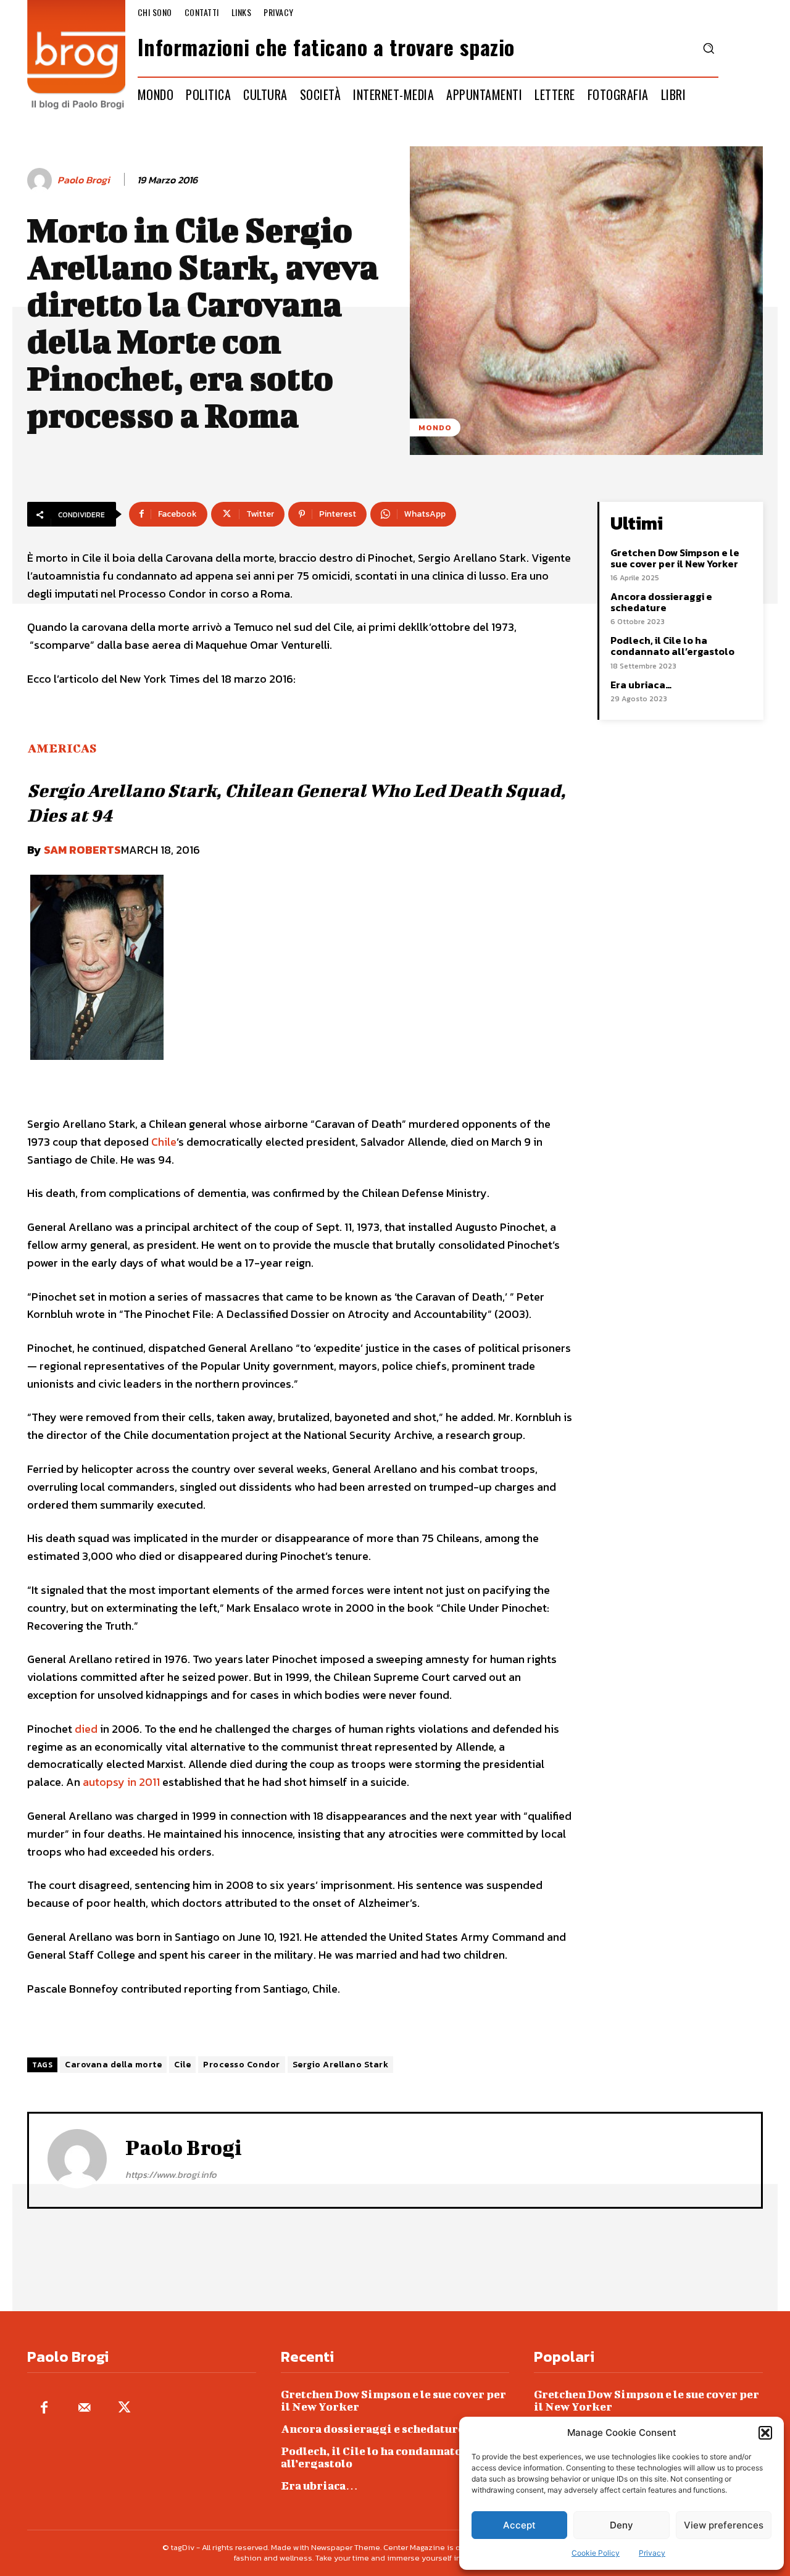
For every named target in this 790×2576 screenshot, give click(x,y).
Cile (182, 2065)
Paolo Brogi (84, 180)
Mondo (435, 427)
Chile (164, 1142)
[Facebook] (44, 2408)
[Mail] (84, 2408)
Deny (622, 2525)
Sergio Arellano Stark (341, 2065)
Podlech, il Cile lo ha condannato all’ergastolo (672, 646)
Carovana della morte (113, 2065)
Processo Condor (242, 2065)
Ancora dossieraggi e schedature (661, 602)
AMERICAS (62, 748)
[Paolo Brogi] (41, 180)
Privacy (652, 2553)
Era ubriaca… (641, 685)
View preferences (724, 2525)
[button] (765, 2433)
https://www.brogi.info (171, 2174)
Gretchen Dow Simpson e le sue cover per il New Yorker (675, 558)
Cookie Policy (596, 2553)
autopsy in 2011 (121, 1782)
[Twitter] (124, 2408)
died (86, 1729)
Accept (519, 2525)
